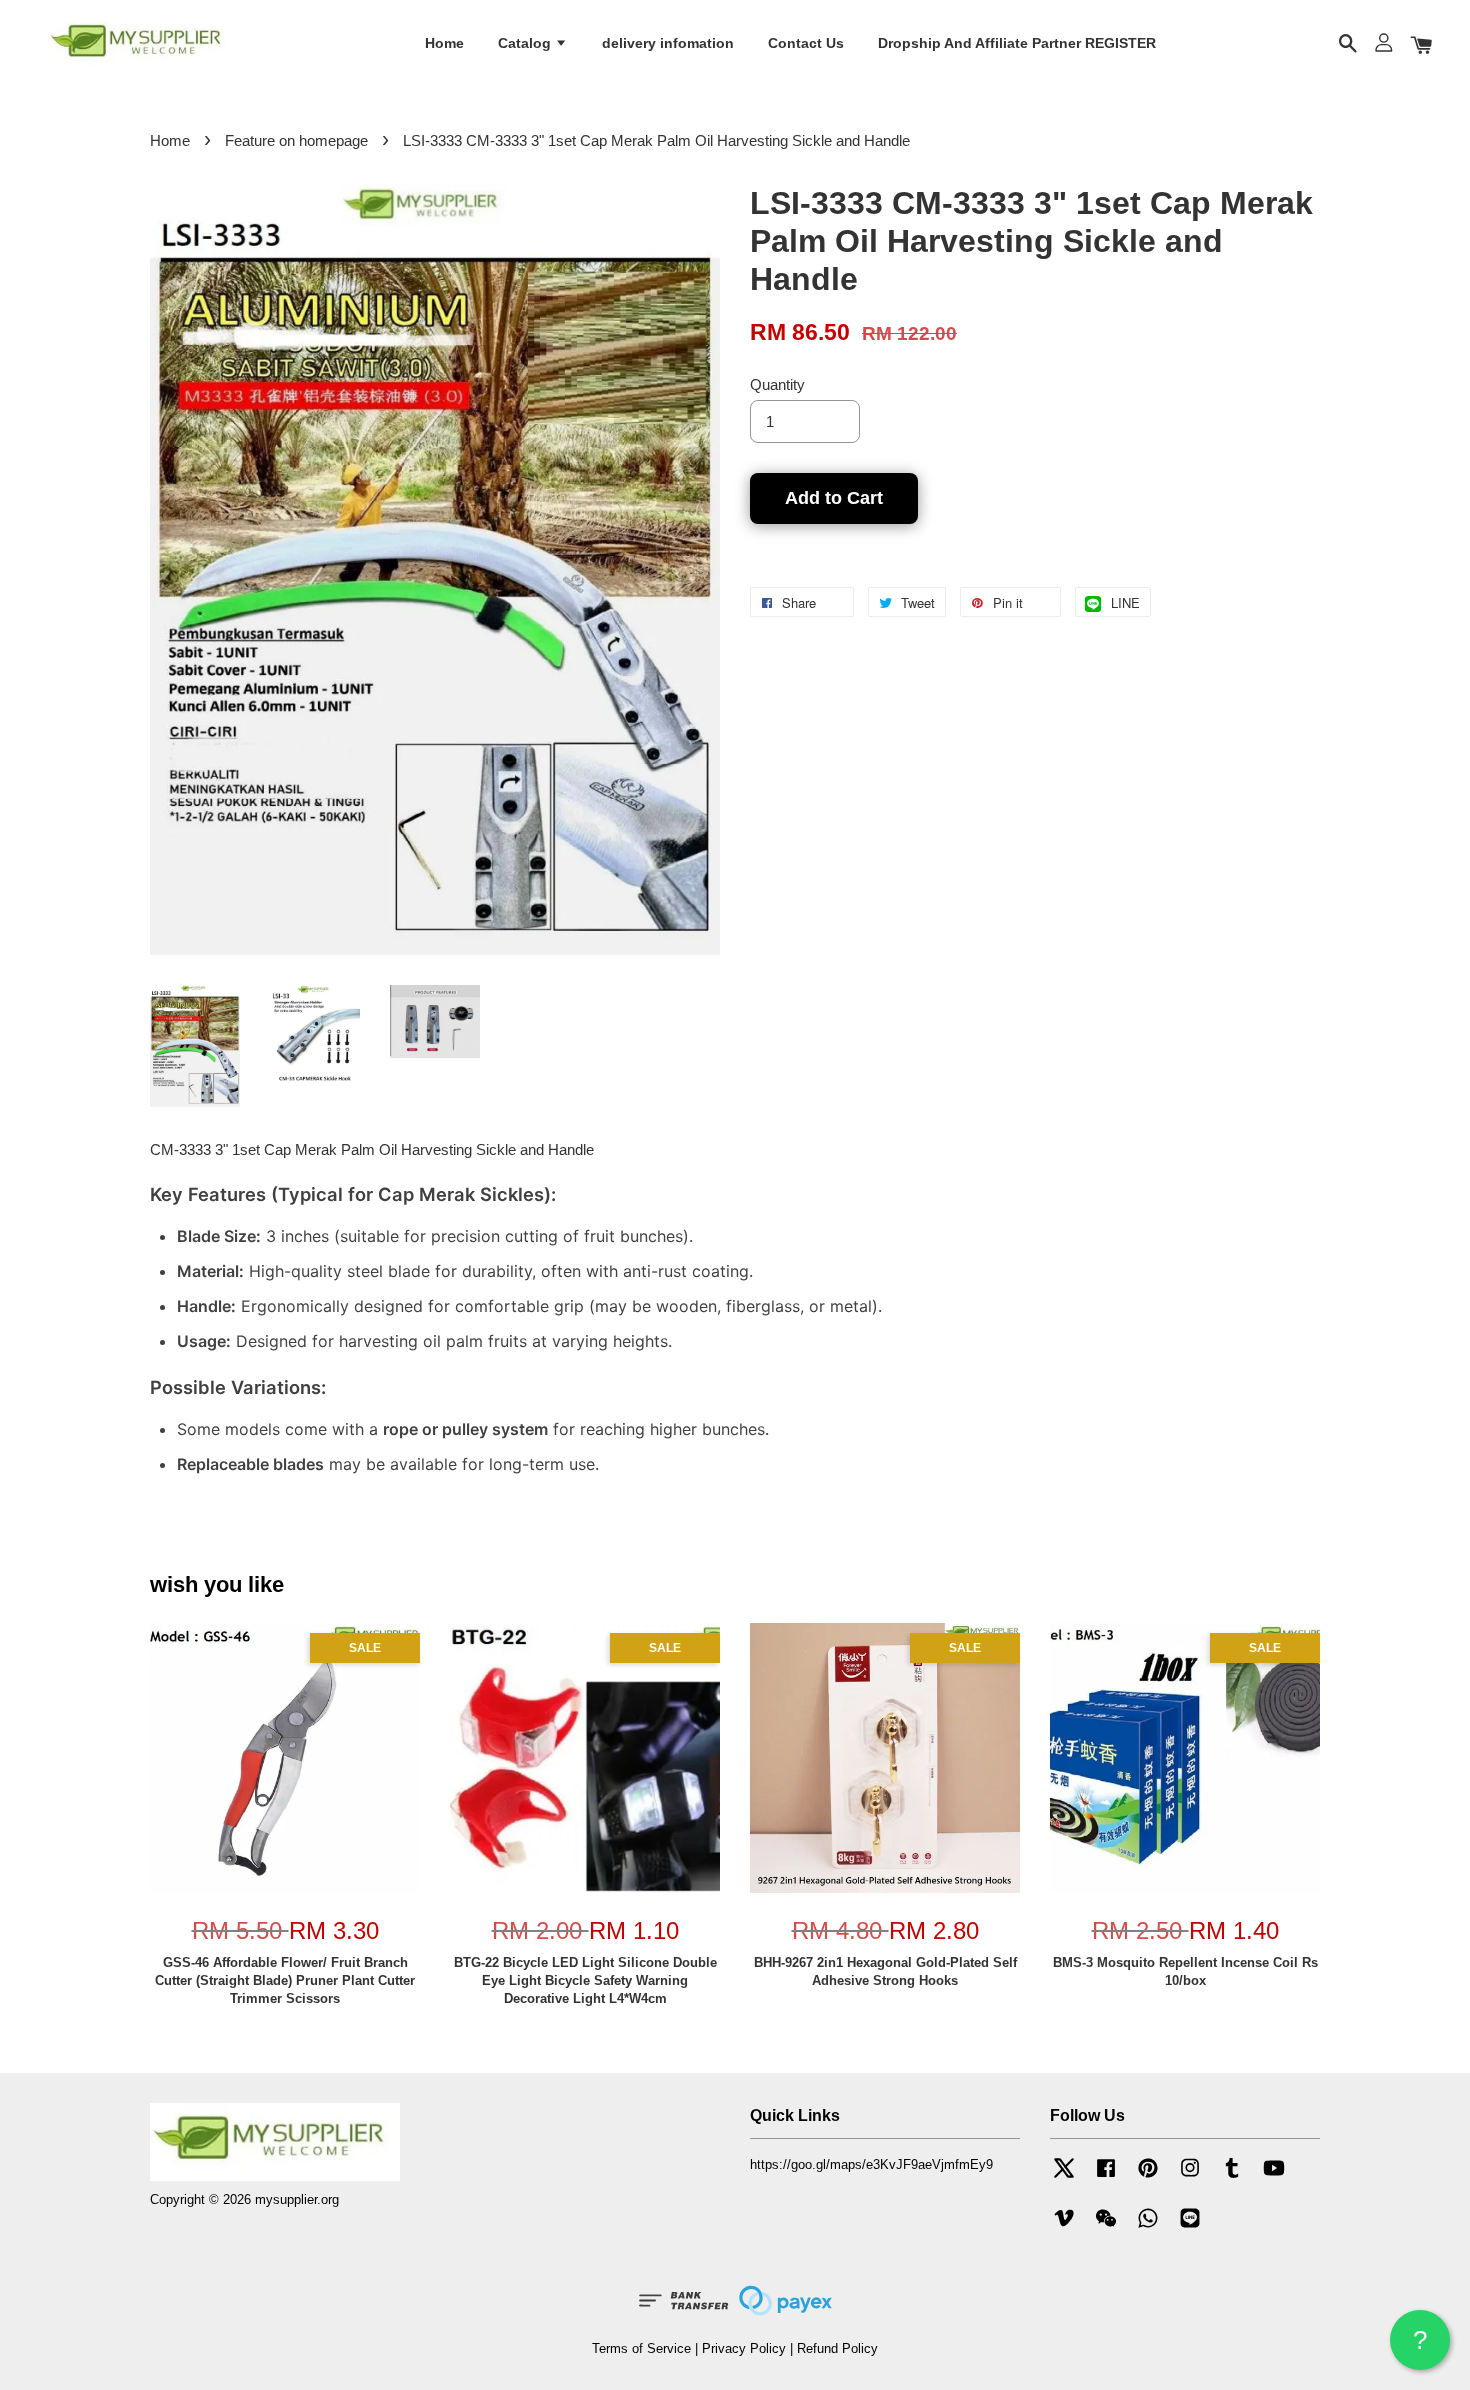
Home (444, 43)
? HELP (1420, 2347)
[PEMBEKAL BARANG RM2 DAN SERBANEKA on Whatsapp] (1148, 2227)
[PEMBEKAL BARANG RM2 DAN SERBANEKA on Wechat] (1106, 2227)
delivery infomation (668, 43)
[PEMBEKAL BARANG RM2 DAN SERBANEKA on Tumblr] (1232, 2177)
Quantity (777, 384)
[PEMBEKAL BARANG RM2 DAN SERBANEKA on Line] (1190, 2227)
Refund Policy (837, 2348)
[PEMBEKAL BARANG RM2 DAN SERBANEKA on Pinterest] (1148, 2177)
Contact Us (806, 43)
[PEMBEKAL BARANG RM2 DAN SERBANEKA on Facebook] (1106, 2177)
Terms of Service (641, 2348)
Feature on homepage (296, 140)
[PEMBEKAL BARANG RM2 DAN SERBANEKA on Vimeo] (1064, 2227)
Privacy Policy (744, 2348)
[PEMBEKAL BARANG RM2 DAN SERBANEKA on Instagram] (1190, 2177)
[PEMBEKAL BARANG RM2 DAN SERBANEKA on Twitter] (1064, 2177)
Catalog (526, 43)
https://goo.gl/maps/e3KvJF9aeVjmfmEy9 (871, 2164)
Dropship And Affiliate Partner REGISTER (1017, 43)
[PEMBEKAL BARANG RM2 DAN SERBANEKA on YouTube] (1274, 2177)
